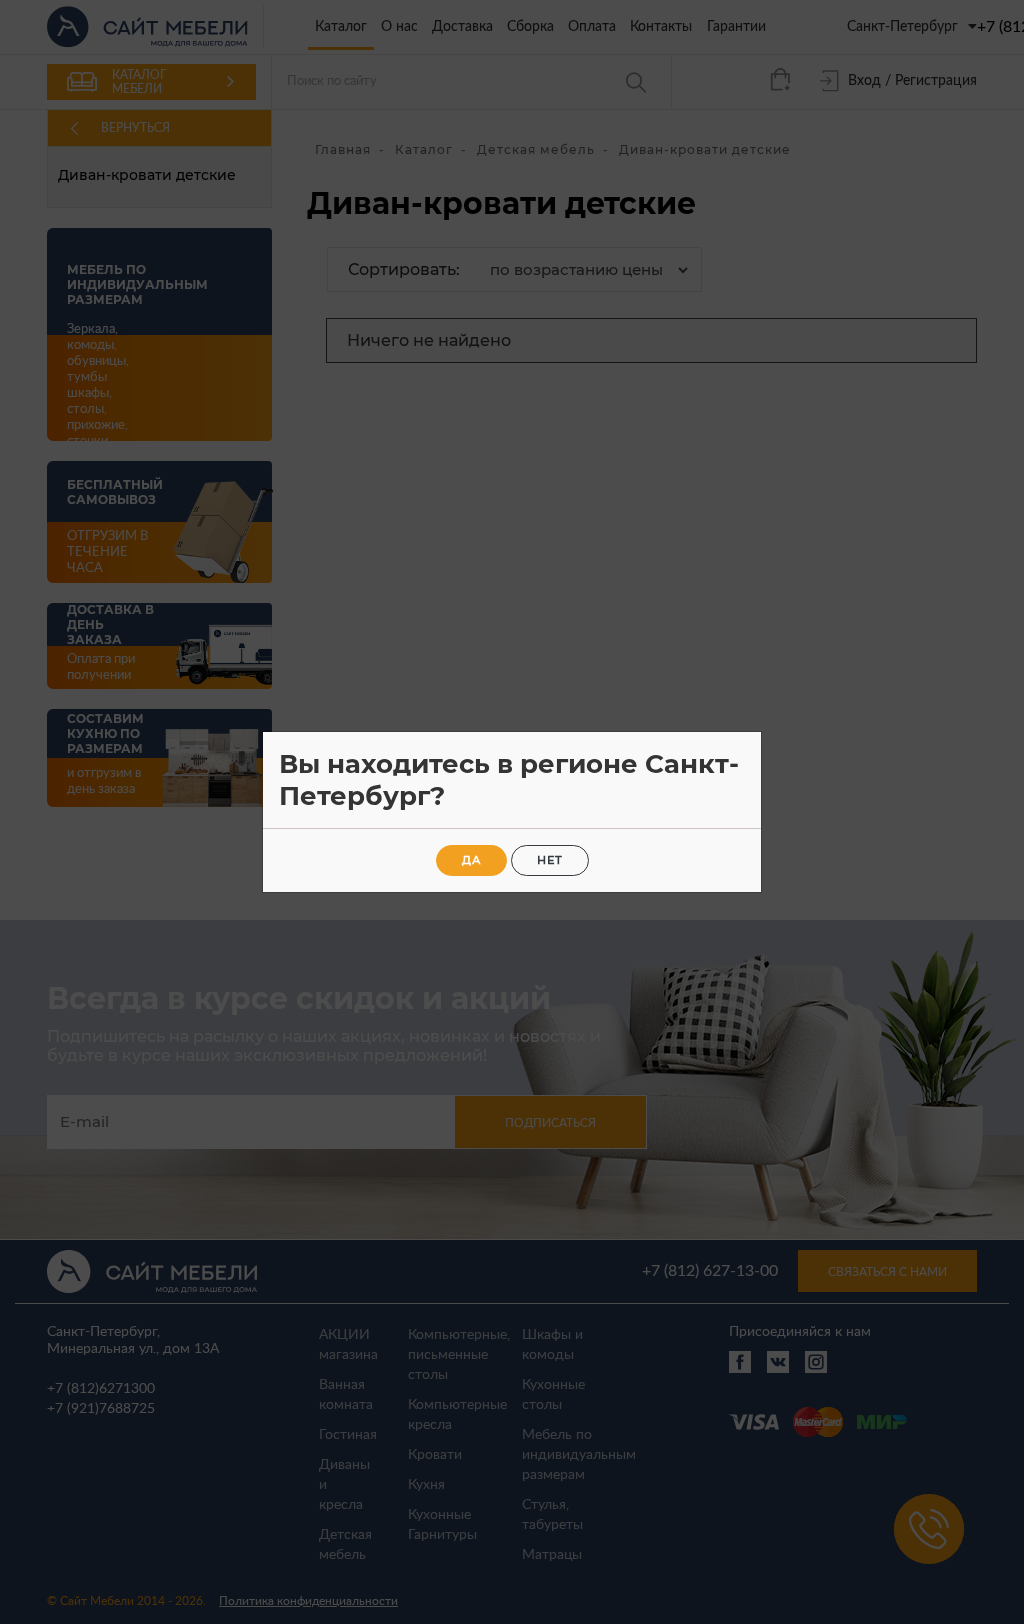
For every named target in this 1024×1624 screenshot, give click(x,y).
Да (471, 860)
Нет (550, 860)
